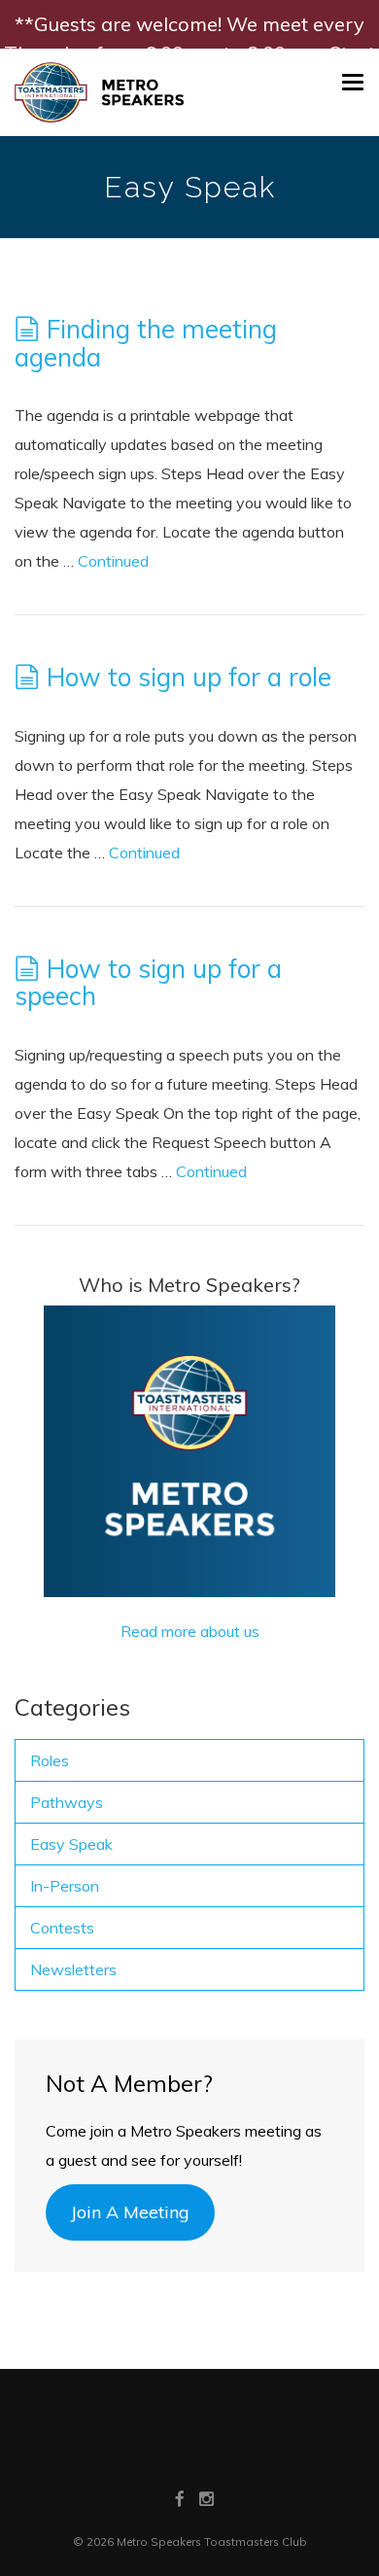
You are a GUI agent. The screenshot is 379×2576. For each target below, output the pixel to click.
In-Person (65, 1886)
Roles (50, 1760)
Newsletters (73, 1969)
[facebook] (180, 2499)
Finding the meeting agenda (146, 343)
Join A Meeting (130, 2212)
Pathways (67, 1802)
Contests (62, 1928)
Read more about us (190, 1631)
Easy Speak (71, 1844)
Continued (113, 561)
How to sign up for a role (189, 677)
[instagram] (207, 2499)
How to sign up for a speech (148, 983)
